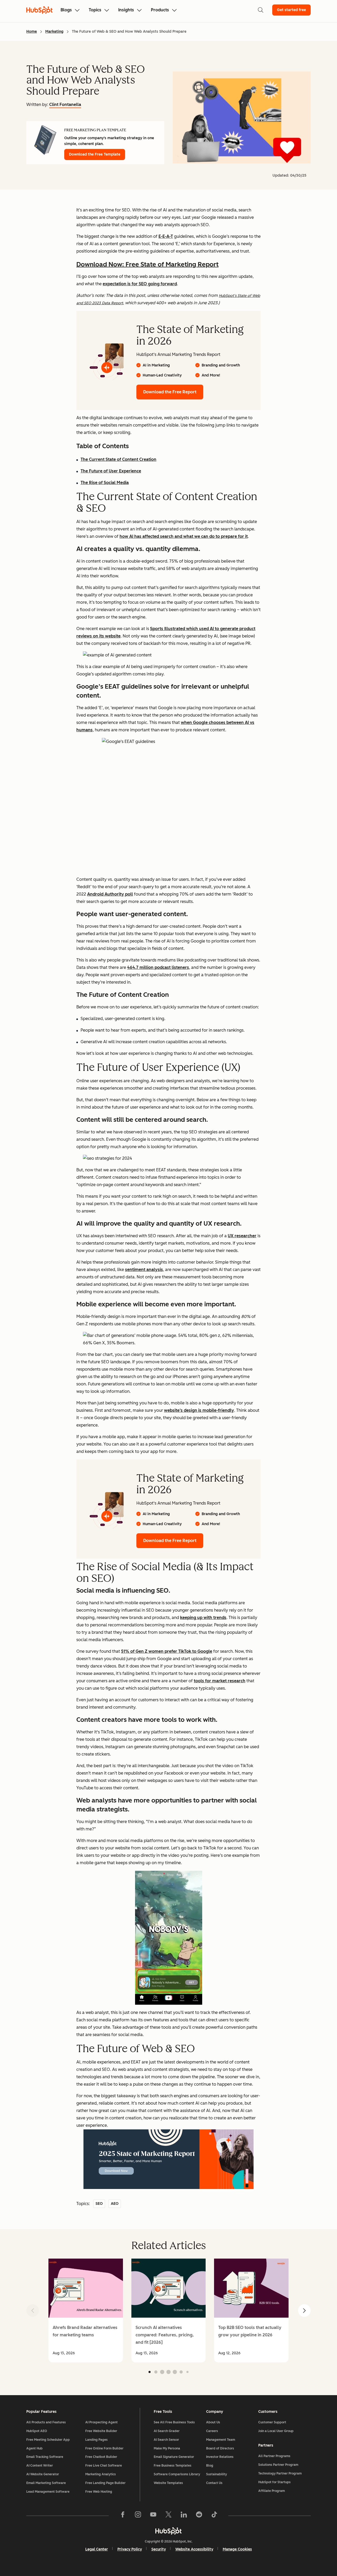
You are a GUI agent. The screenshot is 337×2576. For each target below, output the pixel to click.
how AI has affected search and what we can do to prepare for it (184, 536)
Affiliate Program (272, 2491)
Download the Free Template (95, 154)
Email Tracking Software (45, 2457)
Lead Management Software (48, 2492)
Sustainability (217, 2474)
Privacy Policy (130, 2549)
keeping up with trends (203, 1618)
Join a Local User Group (276, 2431)
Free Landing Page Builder (105, 2483)
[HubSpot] (168, 2531)
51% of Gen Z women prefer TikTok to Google (167, 1651)
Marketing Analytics (101, 2474)
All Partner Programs (274, 2456)
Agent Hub (34, 2448)
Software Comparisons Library (177, 2474)
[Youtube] (153, 2516)
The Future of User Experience (111, 471)
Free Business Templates (173, 2466)
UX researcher (242, 1236)
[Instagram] (138, 2516)
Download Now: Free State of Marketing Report (147, 264)
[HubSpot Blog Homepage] (39, 10)
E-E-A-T (166, 236)
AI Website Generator (43, 2474)
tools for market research (220, 1681)
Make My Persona (167, 2448)
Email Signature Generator (174, 2457)
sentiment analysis (144, 1270)
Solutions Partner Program (278, 2465)
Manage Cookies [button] (237, 2549)
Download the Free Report (170, 392)
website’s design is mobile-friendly (199, 1410)
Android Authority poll (110, 894)
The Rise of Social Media (105, 483)
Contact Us (214, 2483)
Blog (210, 2466)
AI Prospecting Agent (101, 2422)
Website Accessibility (194, 2549)
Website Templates (168, 2483)
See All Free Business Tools (174, 2422)
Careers (212, 2431)
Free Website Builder (101, 2431)
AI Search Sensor (166, 2440)
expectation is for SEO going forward (140, 284)
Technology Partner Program (280, 2473)
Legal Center (97, 2549)
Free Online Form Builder (104, 2448)
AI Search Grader (167, 2431)
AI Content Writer (40, 2466)
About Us (213, 2422)
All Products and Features (46, 2422)
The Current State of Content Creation (118, 459)
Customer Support (272, 2422)
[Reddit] (199, 2516)
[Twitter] (168, 2516)
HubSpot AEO (37, 2431)
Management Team (221, 2440)
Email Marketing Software (46, 2483)
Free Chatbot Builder (101, 2457)
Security (159, 2549)
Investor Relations (220, 2457)
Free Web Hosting (99, 2492)
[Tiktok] (214, 2516)
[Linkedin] (184, 2516)
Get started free (291, 10)
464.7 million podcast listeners (158, 967)
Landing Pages (96, 2440)
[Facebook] (123, 2516)
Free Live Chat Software (104, 2466)
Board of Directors (220, 2448)
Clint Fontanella (65, 105)
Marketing (54, 32)
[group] (86, 2311)
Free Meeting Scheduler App (48, 2440)
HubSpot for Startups (274, 2482)
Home (32, 32)
